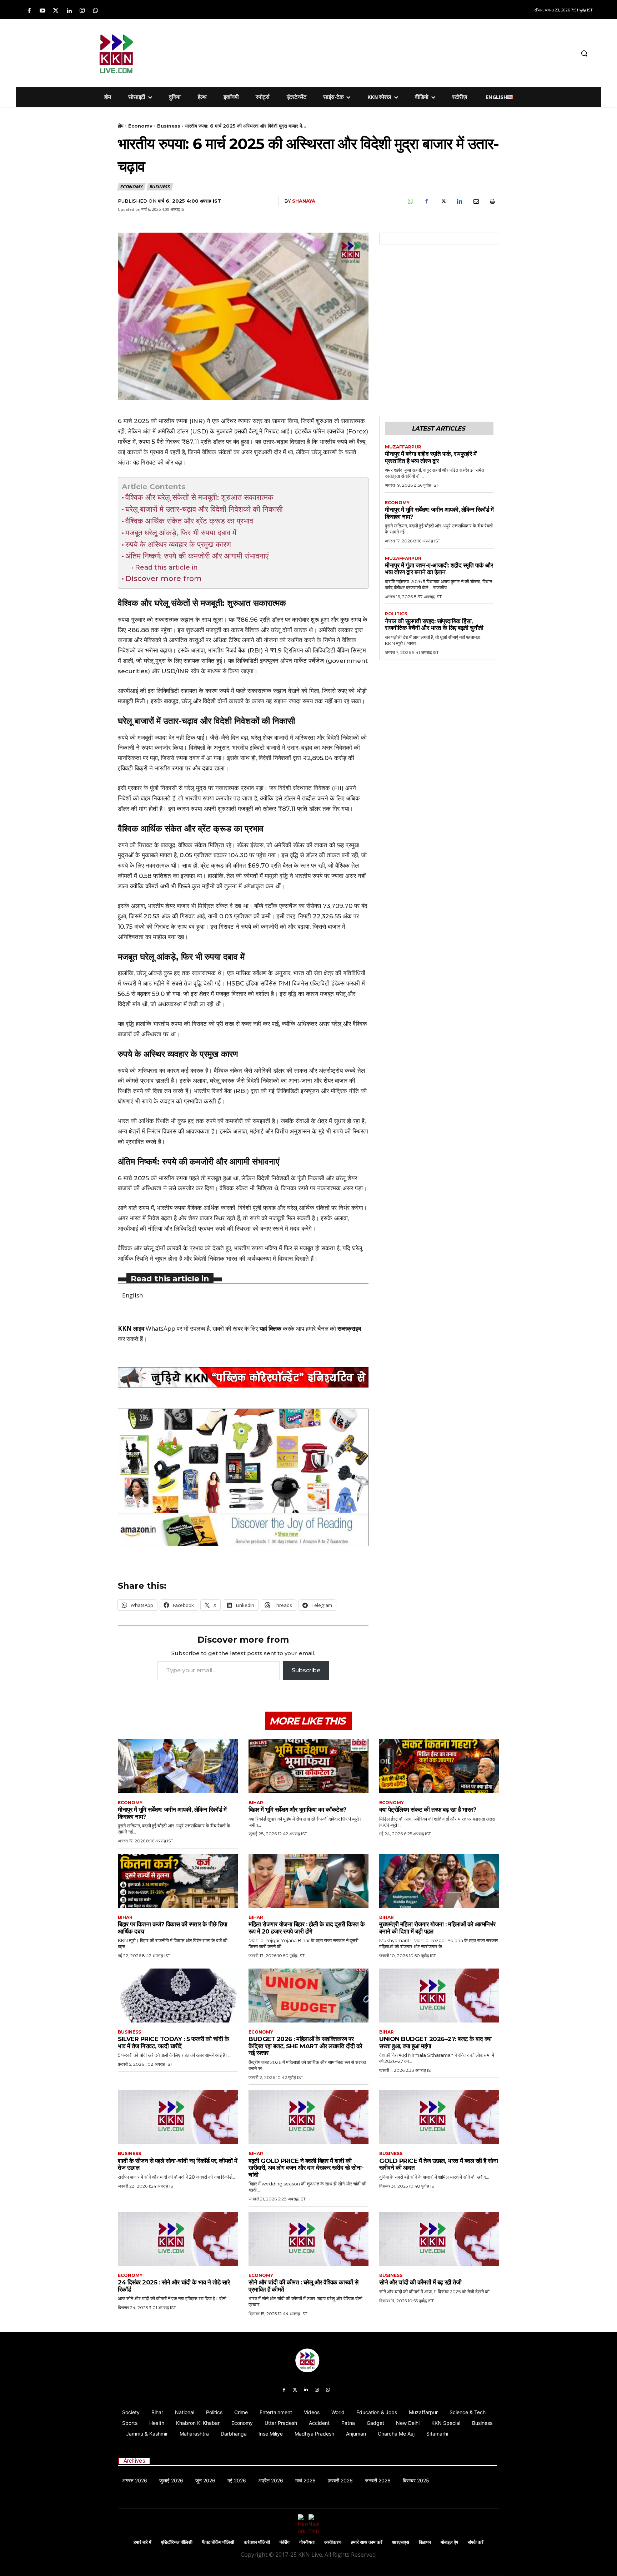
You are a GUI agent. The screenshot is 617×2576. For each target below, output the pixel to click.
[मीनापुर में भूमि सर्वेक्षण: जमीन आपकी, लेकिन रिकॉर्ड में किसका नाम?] (178, 1766)
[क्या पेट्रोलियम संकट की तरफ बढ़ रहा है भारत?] (439, 1766)
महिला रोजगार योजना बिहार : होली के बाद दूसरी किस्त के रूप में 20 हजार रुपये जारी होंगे (307, 1928)
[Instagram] (82, 11)
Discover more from (164, 578)
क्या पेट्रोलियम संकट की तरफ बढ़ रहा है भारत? (428, 1810)
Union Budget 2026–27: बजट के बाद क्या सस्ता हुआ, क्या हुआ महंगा (435, 2043)
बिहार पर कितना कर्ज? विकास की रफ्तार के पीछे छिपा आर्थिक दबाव (173, 1928)
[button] (584, 53)
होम (121, 126)
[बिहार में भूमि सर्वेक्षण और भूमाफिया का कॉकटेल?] (308, 1766)
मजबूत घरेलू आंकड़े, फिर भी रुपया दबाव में (181, 533)
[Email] (476, 202)
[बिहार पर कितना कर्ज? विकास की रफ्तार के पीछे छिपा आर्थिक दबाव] (178, 1881)
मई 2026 (237, 2480)
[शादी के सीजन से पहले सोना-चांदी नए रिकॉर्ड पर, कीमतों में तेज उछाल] (178, 2117)
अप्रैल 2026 (271, 2480)
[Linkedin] (69, 11)
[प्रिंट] (492, 202)
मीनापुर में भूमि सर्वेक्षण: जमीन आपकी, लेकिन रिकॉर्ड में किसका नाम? (439, 513)
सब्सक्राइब (349, 1328)
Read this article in (166, 567)
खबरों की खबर (228, 1328)
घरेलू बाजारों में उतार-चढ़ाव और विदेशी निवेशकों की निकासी (204, 509)
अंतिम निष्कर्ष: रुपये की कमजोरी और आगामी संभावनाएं (197, 556)
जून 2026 (205, 2480)
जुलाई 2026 (171, 2480)
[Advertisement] (346, 52)
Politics (396, 614)
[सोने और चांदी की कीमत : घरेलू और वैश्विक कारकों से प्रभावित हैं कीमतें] (308, 2239)
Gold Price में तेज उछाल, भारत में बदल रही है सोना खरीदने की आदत (438, 2164)
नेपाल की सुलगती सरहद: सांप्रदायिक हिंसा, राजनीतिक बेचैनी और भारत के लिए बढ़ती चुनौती (434, 625)
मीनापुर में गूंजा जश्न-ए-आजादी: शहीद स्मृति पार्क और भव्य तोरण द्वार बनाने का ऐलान (439, 569)
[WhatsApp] (410, 202)
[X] (443, 202)
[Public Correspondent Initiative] (243, 1378)
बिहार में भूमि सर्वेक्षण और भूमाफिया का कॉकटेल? (298, 1810)
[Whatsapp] (96, 11)
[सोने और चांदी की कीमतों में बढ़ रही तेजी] (439, 2239)
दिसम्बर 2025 (416, 2480)
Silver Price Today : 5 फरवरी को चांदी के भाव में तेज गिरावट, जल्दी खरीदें (173, 2043)
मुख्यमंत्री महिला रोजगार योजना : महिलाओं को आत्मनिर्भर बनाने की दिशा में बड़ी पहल (437, 1928)
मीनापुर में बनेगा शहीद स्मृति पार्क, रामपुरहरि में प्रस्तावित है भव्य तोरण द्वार (431, 457)
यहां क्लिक (270, 1328)
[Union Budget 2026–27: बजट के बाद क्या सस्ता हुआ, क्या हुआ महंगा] (439, 1996)
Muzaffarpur (403, 447)
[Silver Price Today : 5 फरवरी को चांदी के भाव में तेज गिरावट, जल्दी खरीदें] (178, 1996)
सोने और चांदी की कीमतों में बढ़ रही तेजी (420, 2282)
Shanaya (304, 201)
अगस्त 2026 (135, 2480)
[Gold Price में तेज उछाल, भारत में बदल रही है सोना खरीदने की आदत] (439, 2117)
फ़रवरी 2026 (340, 2480)
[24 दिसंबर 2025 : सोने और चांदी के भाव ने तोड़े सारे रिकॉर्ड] (178, 2239)
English (132, 1295)
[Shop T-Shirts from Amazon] (243, 1477)
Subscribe (306, 1670)
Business (169, 126)
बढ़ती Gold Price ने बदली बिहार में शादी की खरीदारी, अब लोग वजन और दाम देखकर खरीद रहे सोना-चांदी (306, 2168)
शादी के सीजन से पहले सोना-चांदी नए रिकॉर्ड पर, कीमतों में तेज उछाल (178, 2164)
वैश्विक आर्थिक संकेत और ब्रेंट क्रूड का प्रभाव (189, 521)
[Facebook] (29, 11)
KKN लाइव (131, 1328)
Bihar (256, 1803)
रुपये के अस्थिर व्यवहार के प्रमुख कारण (178, 544)
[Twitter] (56, 11)
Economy (140, 126)
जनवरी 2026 (378, 2480)
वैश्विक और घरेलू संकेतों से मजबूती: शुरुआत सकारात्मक (199, 497)
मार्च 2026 (305, 2480)
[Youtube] (42, 11)
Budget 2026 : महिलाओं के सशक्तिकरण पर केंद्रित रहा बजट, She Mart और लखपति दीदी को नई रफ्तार (305, 2046)
